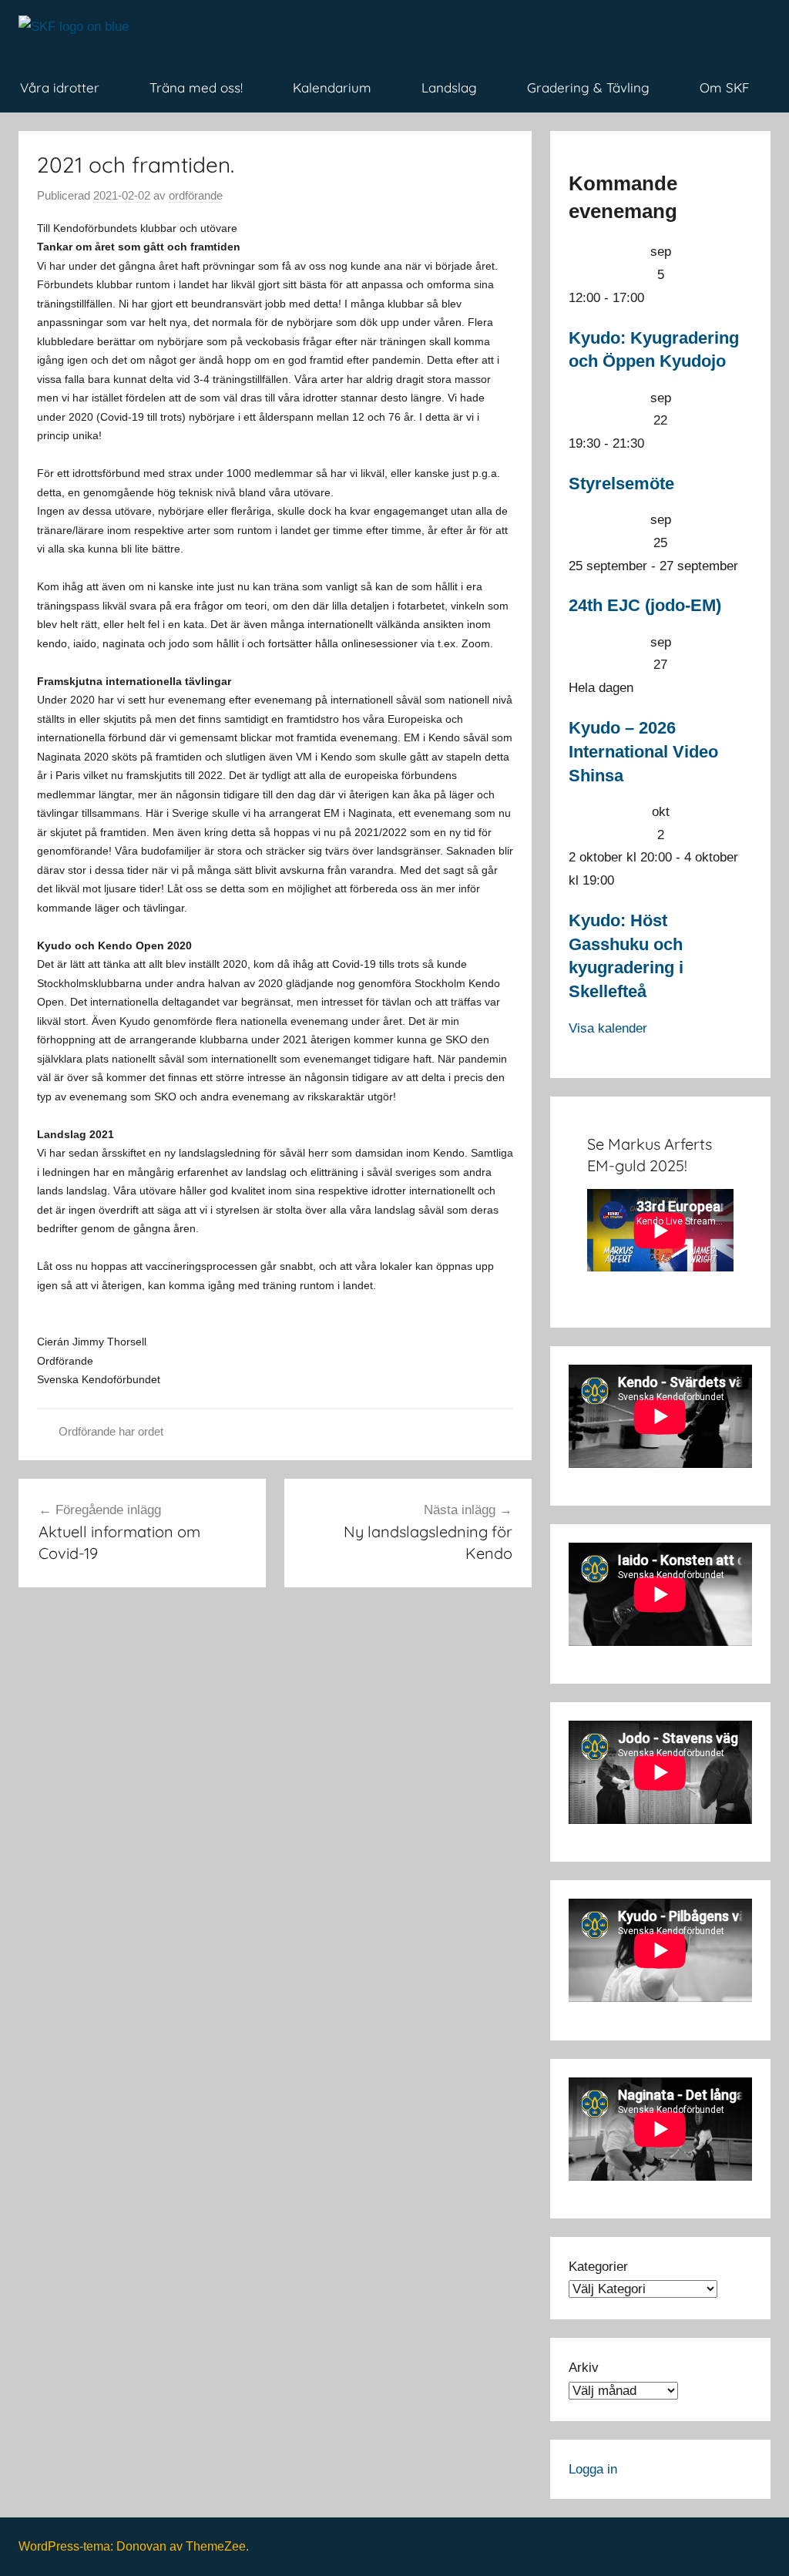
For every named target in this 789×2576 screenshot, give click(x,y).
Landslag (449, 87)
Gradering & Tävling (588, 87)
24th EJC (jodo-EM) (645, 605)
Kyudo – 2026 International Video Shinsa (643, 752)
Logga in (593, 2469)
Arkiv (584, 2368)
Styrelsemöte (621, 484)
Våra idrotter (60, 87)
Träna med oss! (196, 87)
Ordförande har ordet (111, 1431)
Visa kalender (608, 1028)
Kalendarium (332, 87)
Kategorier (598, 2267)
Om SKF (725, 87)
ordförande (196, 195)
